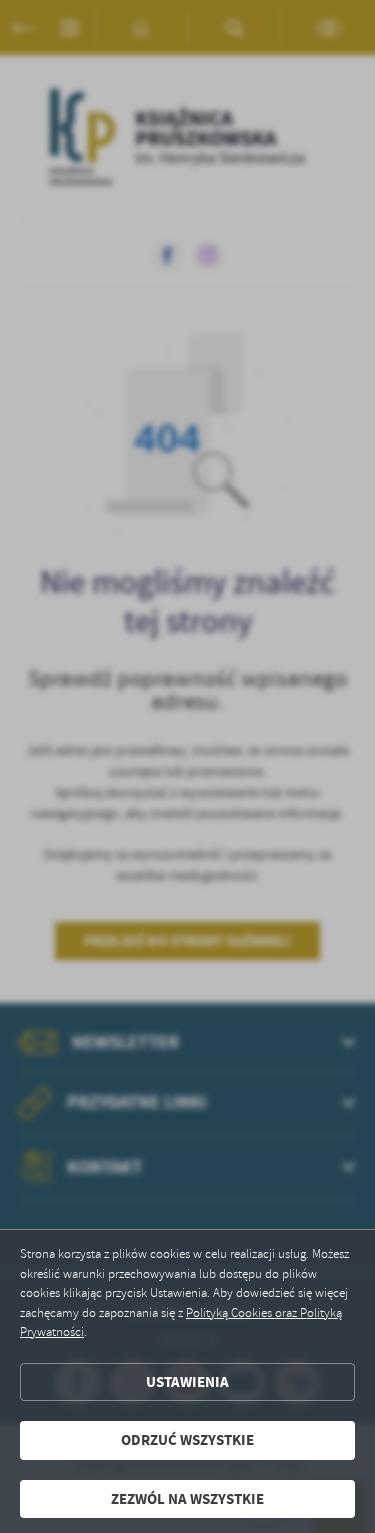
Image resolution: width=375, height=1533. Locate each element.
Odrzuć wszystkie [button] (187, 1440)
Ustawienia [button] (187, 1382)
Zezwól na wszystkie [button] (187, 1499)
